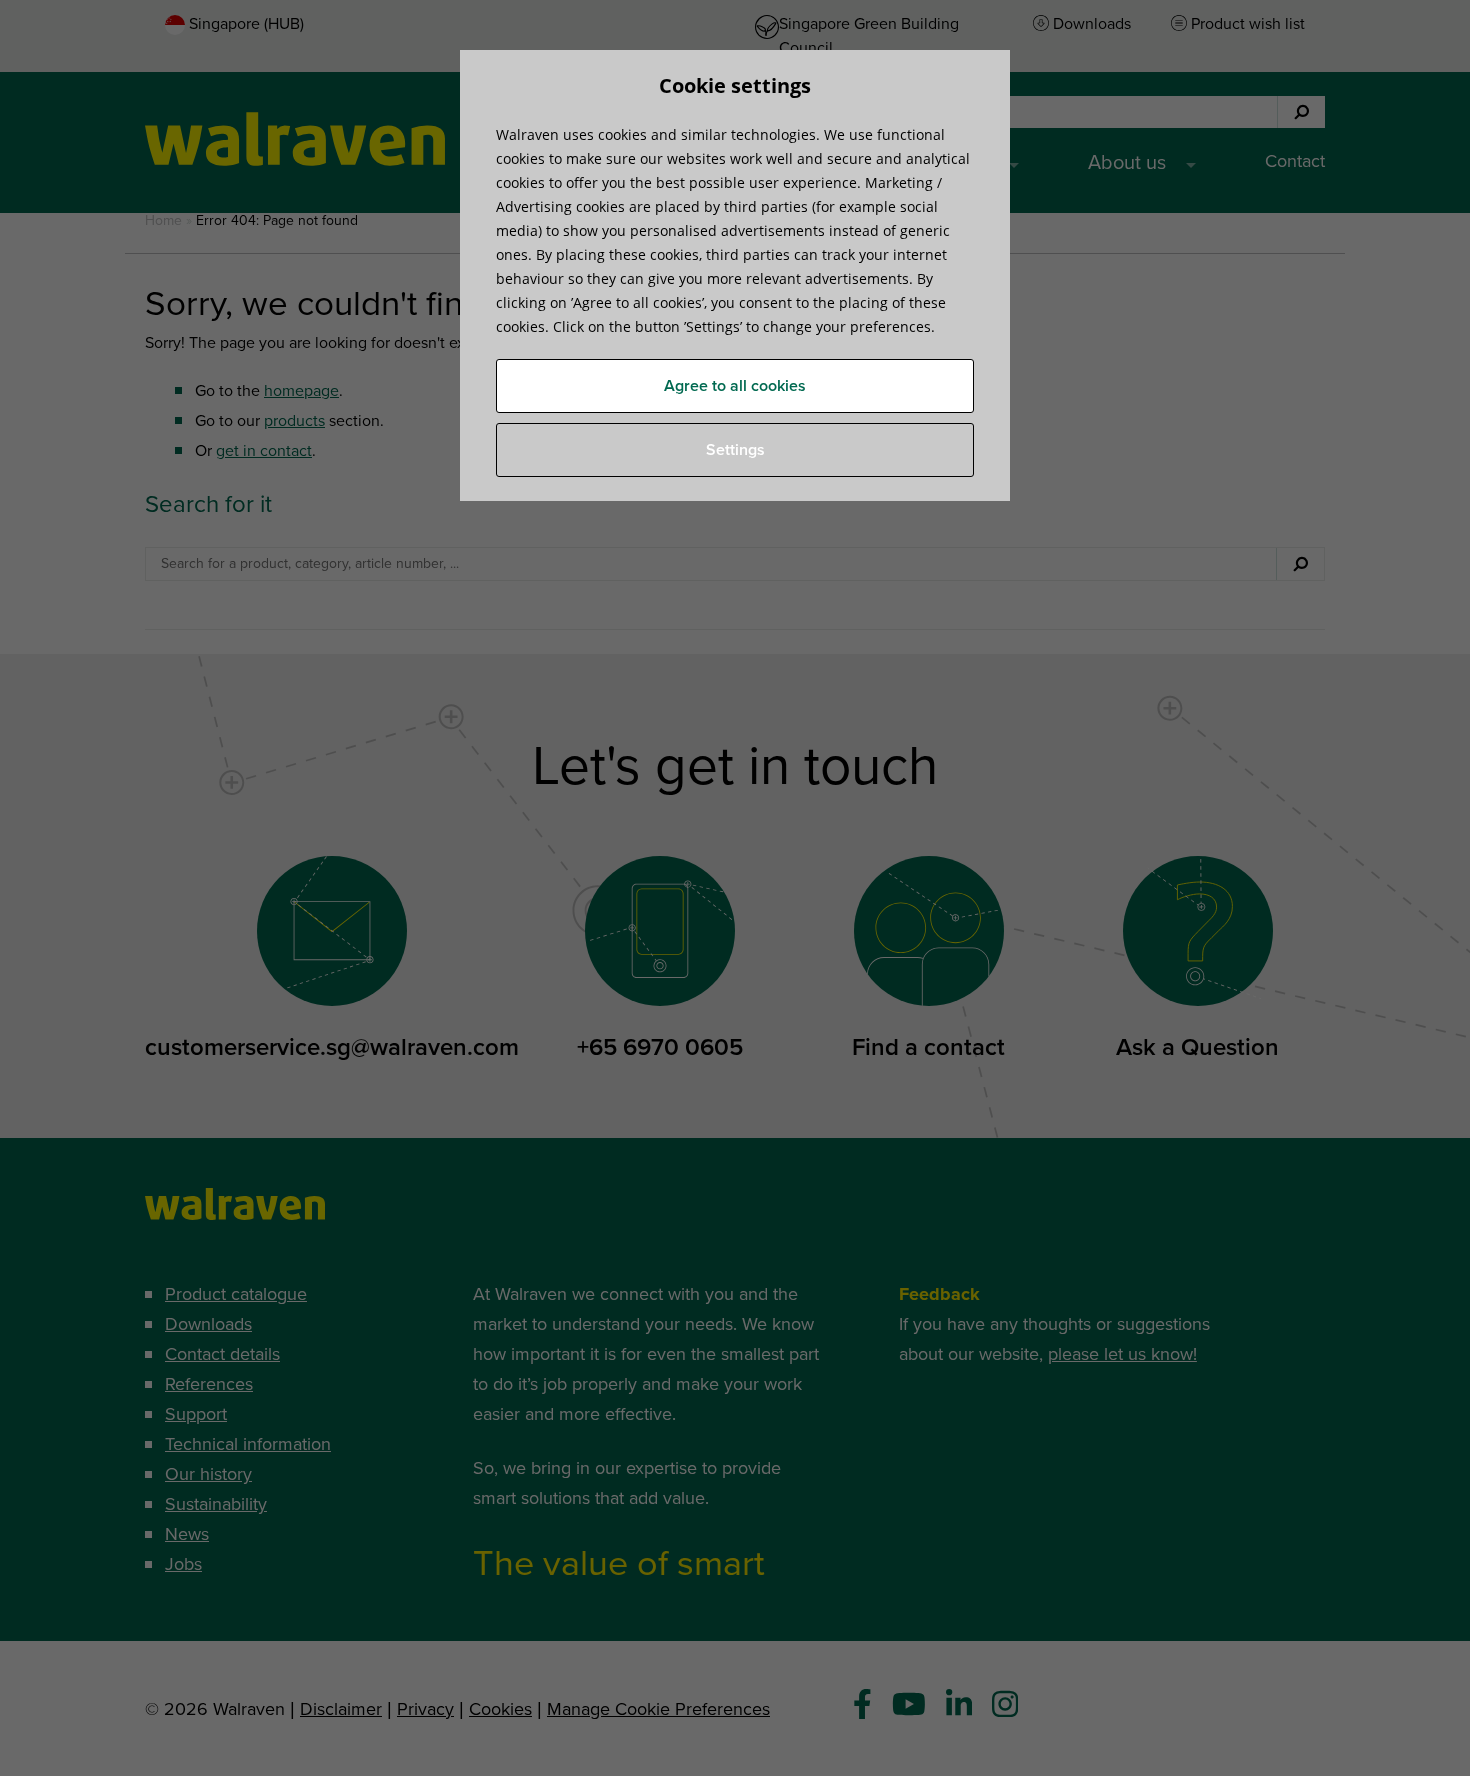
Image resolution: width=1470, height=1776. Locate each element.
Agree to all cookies (735, 386)
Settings (735, 450)
